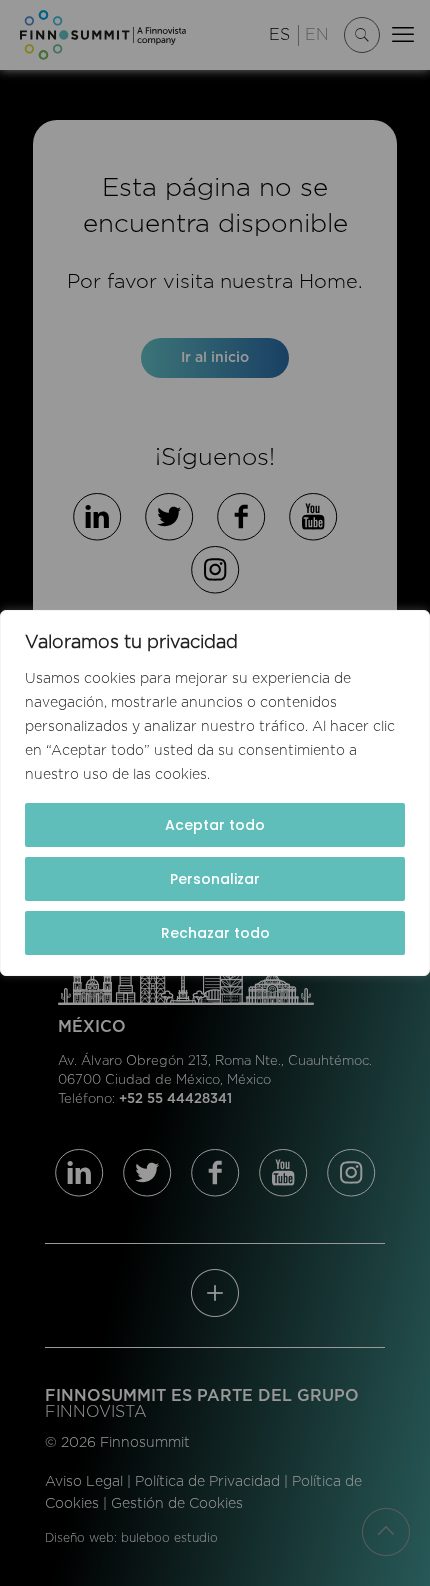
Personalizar (215, 879)
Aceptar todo (215, 825)
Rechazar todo (215, 933)
